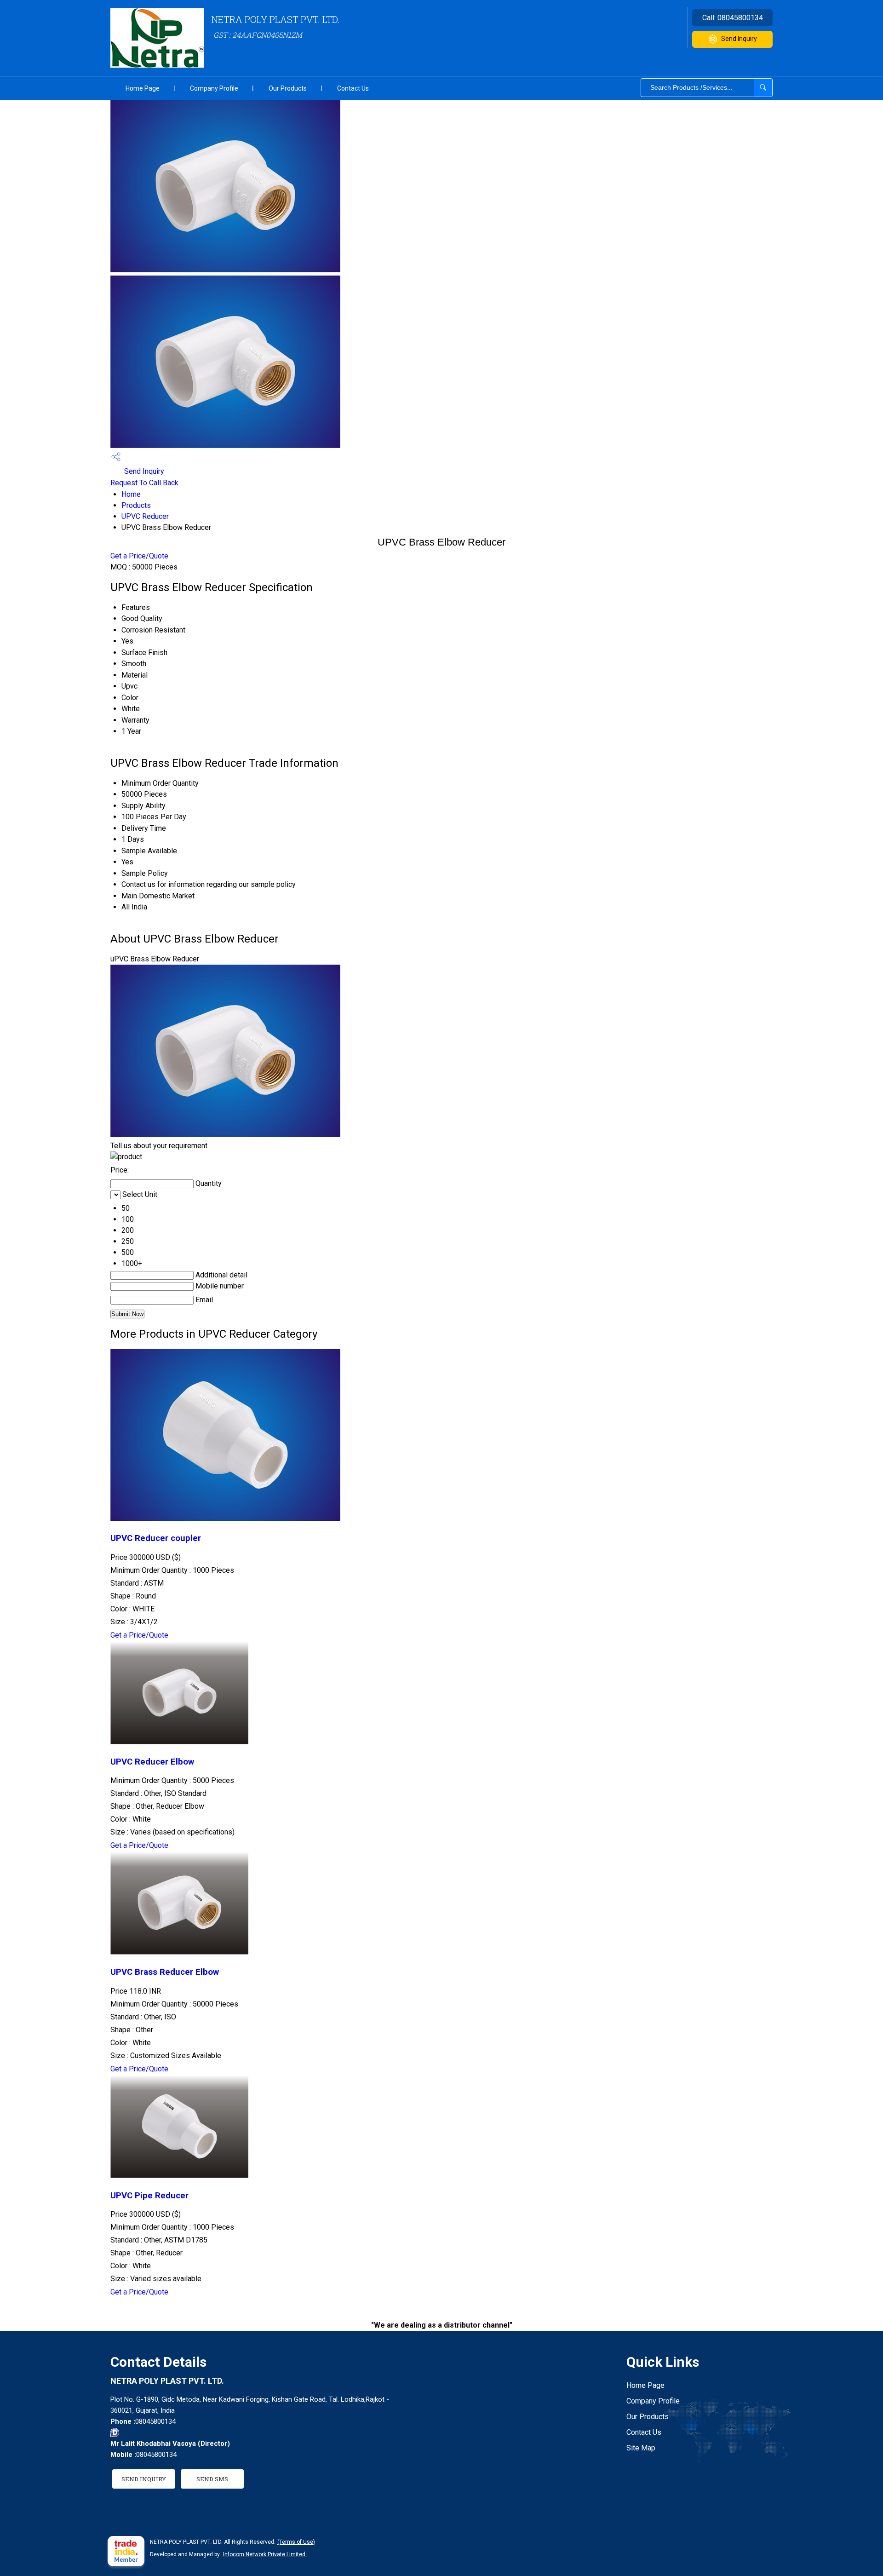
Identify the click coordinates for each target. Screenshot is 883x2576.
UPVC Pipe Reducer (149, 2196)
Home (131, 494)
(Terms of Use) (296, 2542)
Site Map (641, 2448)
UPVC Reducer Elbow (152, 1762)
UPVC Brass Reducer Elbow (165, 1972)
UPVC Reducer (145, 516)
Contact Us (353, 88)
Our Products (288, 88)
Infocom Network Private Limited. (265, 2554)
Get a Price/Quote (139, 556)
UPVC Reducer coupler (156, 1538)
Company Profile (214, 88)
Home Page (143, 88)
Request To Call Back (144, 483)
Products (136, 505)
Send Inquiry (739, 39)
